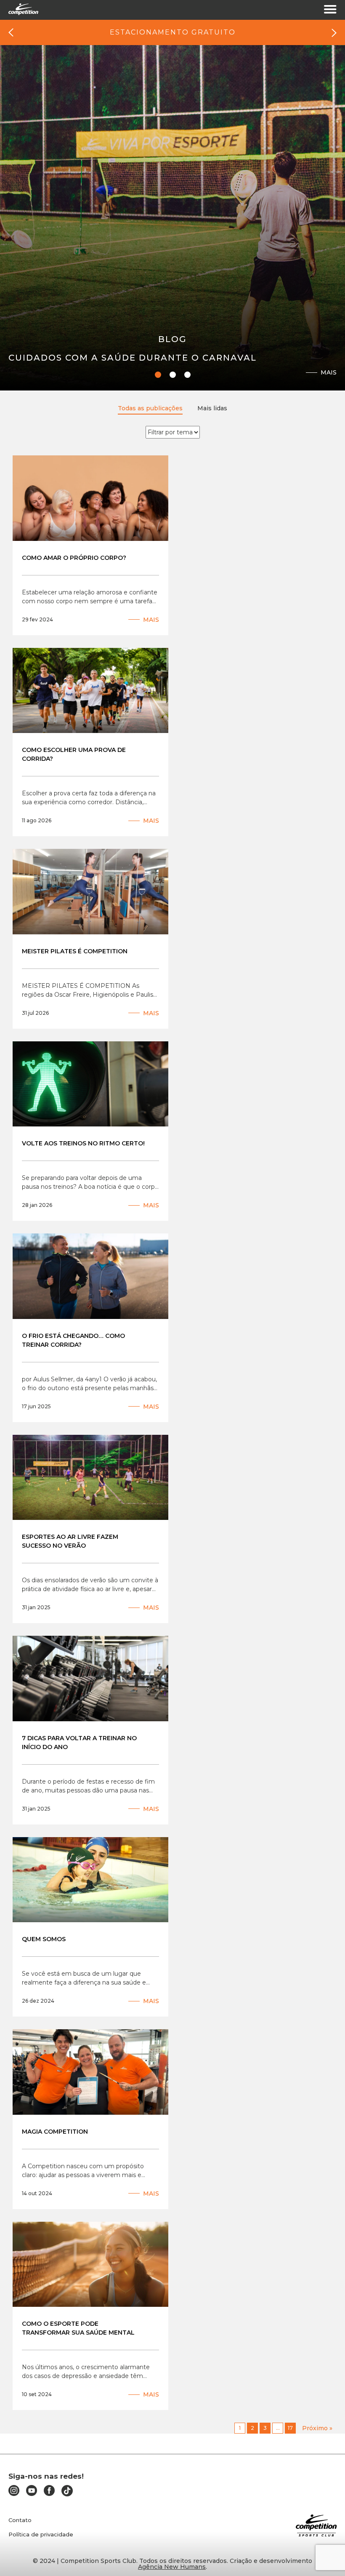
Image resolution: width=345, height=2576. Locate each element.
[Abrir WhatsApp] (324, 2555)
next (334, 33)
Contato (20, 2520)
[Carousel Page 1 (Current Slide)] (158, 375)
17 (290, 2428)
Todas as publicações (150, 408)
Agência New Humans (172, 2567)
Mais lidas (212, 408)
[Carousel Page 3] (187, 375)
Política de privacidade (41, 2535)
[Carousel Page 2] (173, 375)
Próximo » (317, 2428)
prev (11, 33)
